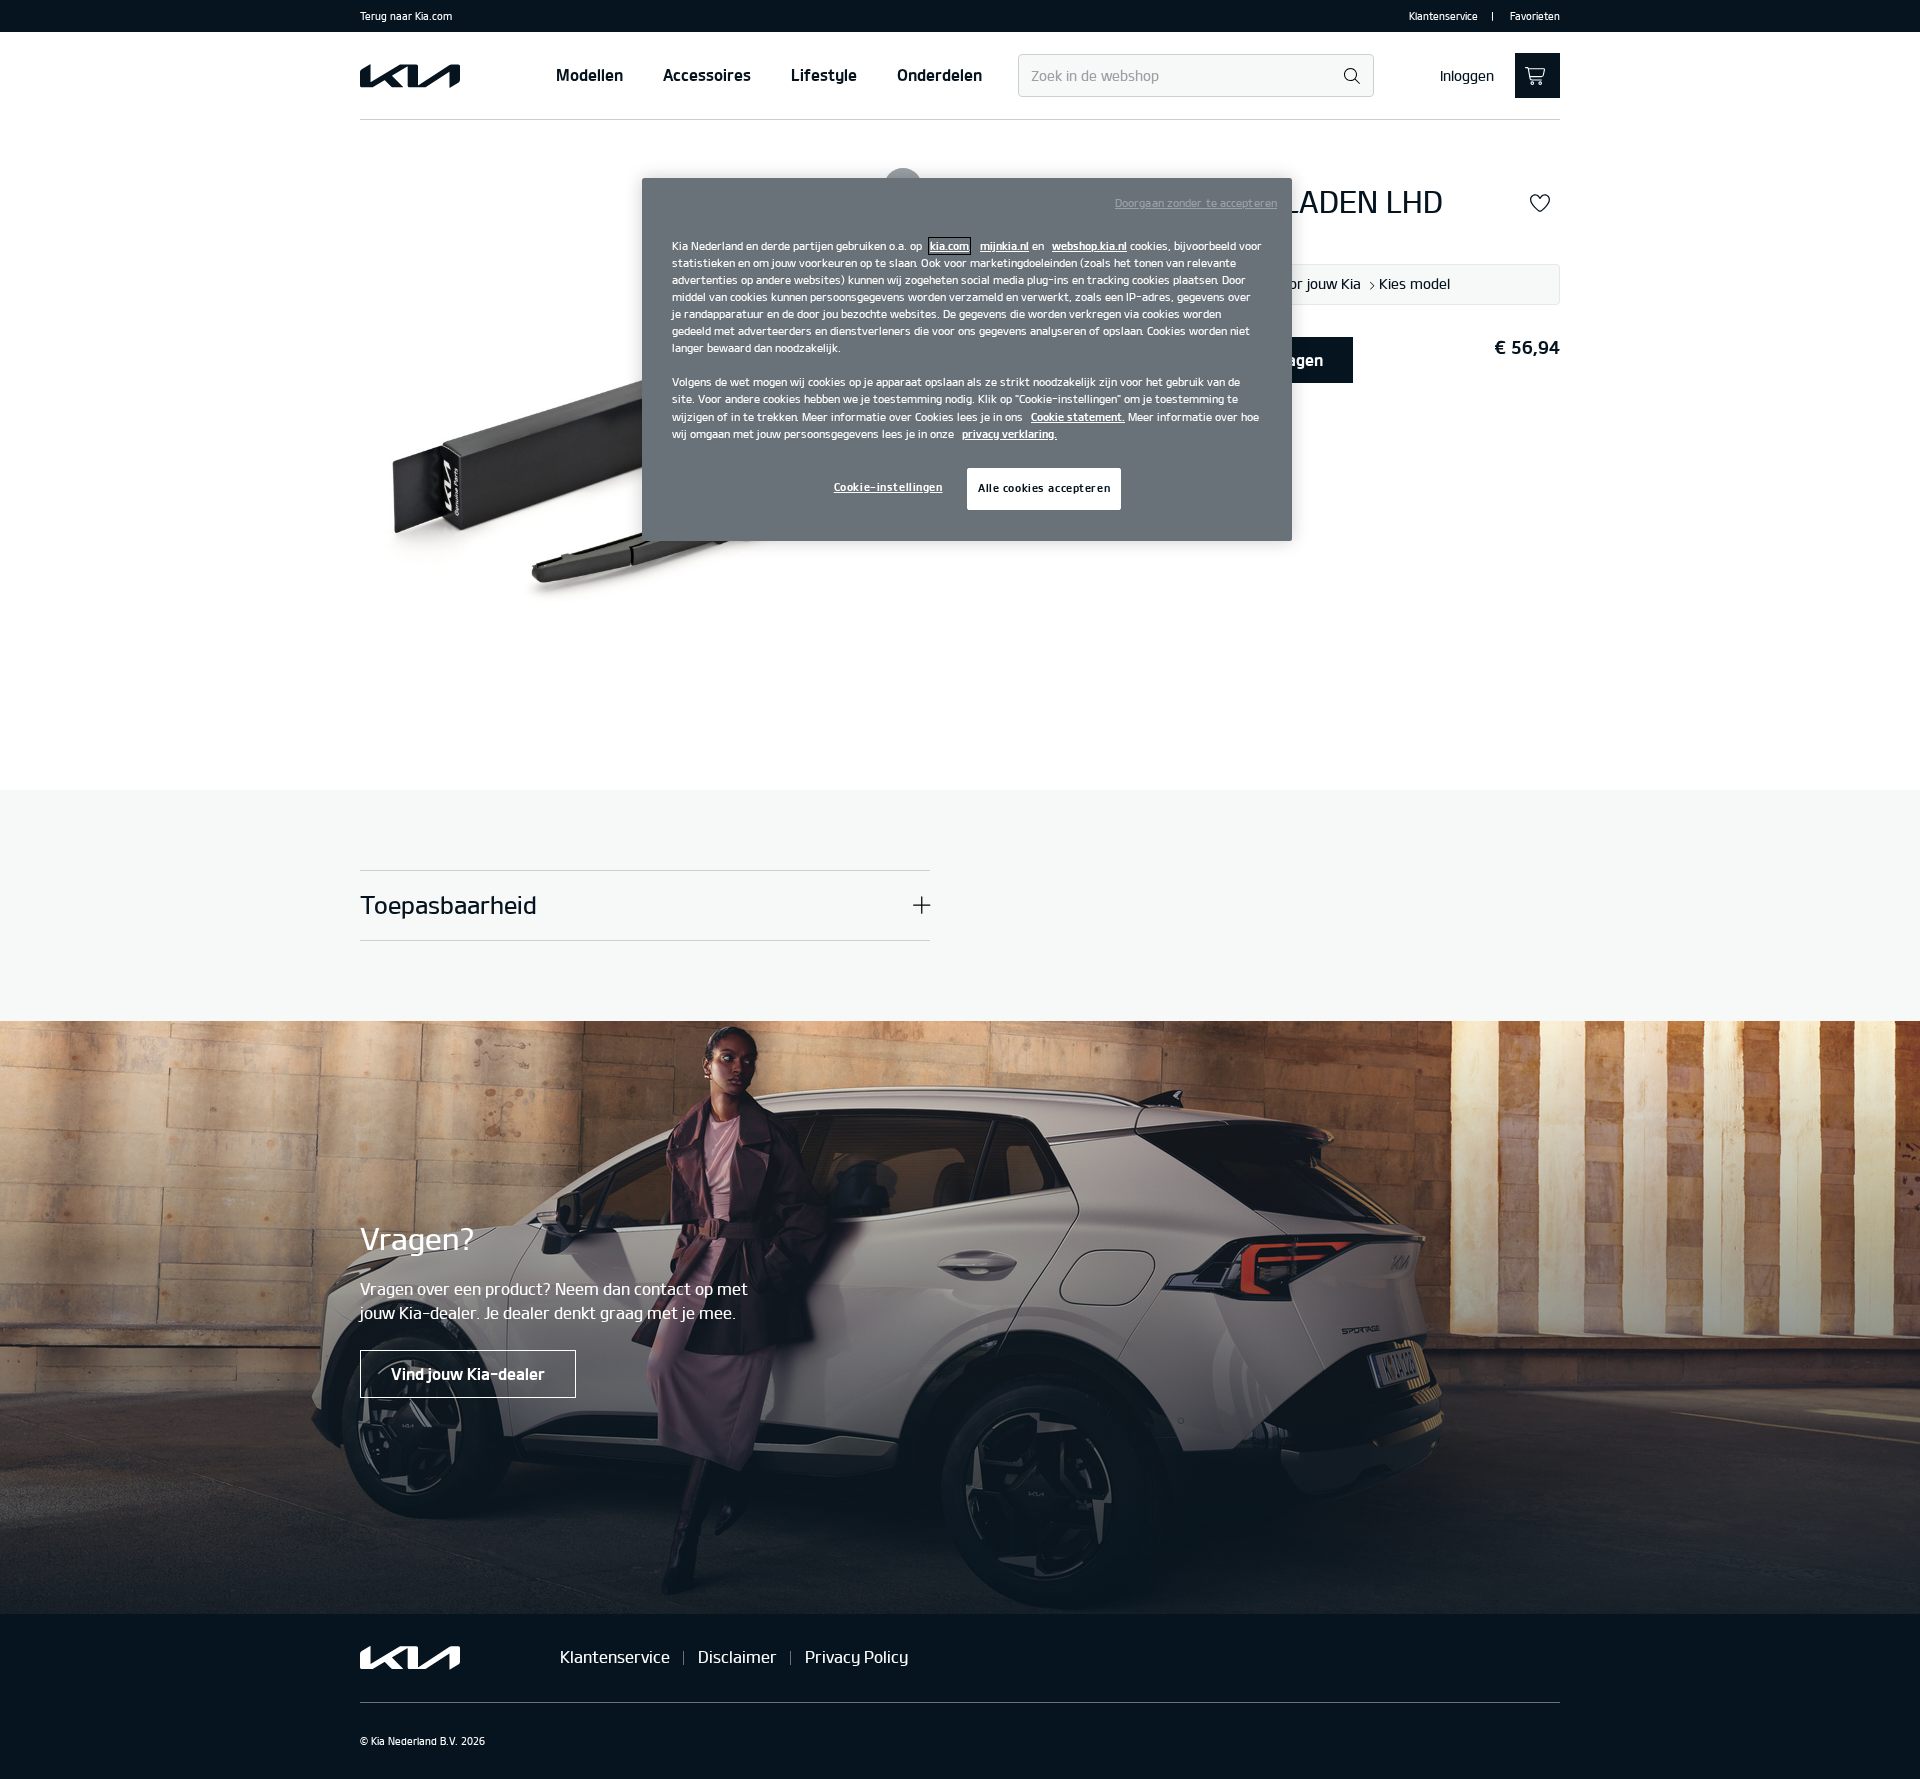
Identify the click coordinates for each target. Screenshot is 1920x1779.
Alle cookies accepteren (1044, 488)
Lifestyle (824, 75)
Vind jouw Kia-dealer (468, 1374)
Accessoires (707, 75)
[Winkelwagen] (1537, 75)
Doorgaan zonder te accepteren (1196, 203)
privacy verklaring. (1009, 434)
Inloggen (1467, 76)
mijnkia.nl (1004, 246)
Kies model (1414, 285)
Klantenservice (1443, 16)
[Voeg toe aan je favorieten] (1540, 204)
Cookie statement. (1078, 417)
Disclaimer (737, 1657)
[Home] (410, 76)
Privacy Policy (856, 1657)
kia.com (949, 246)
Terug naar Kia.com (406, 16)
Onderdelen (939, 75)
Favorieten (1535, 16)
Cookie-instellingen (888, 487)
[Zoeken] (1351, 76)
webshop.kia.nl (1089, 246)
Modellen (589, 75)
